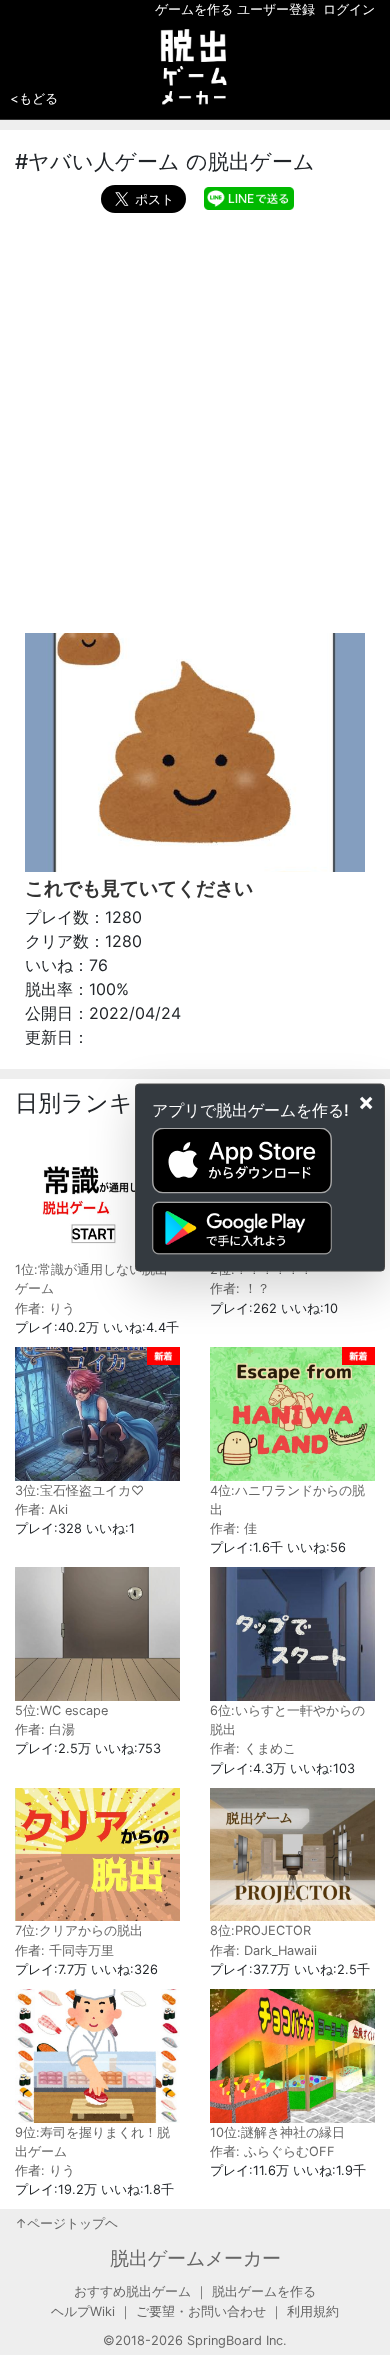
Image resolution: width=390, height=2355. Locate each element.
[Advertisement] (195, 418)
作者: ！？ (240, 1288)
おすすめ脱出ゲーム (132, 2291)
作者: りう (45, 1308)
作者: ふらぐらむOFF (272, 2151)
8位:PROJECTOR (260, 1930)
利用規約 (313, 2311)
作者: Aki (41, 1509)
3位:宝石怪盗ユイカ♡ (79, 1490)
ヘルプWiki (83, 2311)
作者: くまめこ (253, 1748)
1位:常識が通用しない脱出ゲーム (91, 1279)
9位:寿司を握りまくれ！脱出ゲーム (92, 2142)
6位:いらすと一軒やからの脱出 (287, 1720)
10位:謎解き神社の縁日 (277, 2132)
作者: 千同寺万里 (64, 1950)
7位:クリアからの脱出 (79, 1930)
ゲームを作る (194, 9)
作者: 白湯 (45, 1729)
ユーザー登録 (276, 9)
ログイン (349, 9)
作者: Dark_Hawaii (263, 1950)
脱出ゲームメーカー (195, 2258)
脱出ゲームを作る (264, 2291)
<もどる (34, 98)
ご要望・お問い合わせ (201, 2311)
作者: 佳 (233, 1528)
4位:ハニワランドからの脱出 (287, 1500)
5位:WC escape (61, 1710)
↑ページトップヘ (66, 2223)
